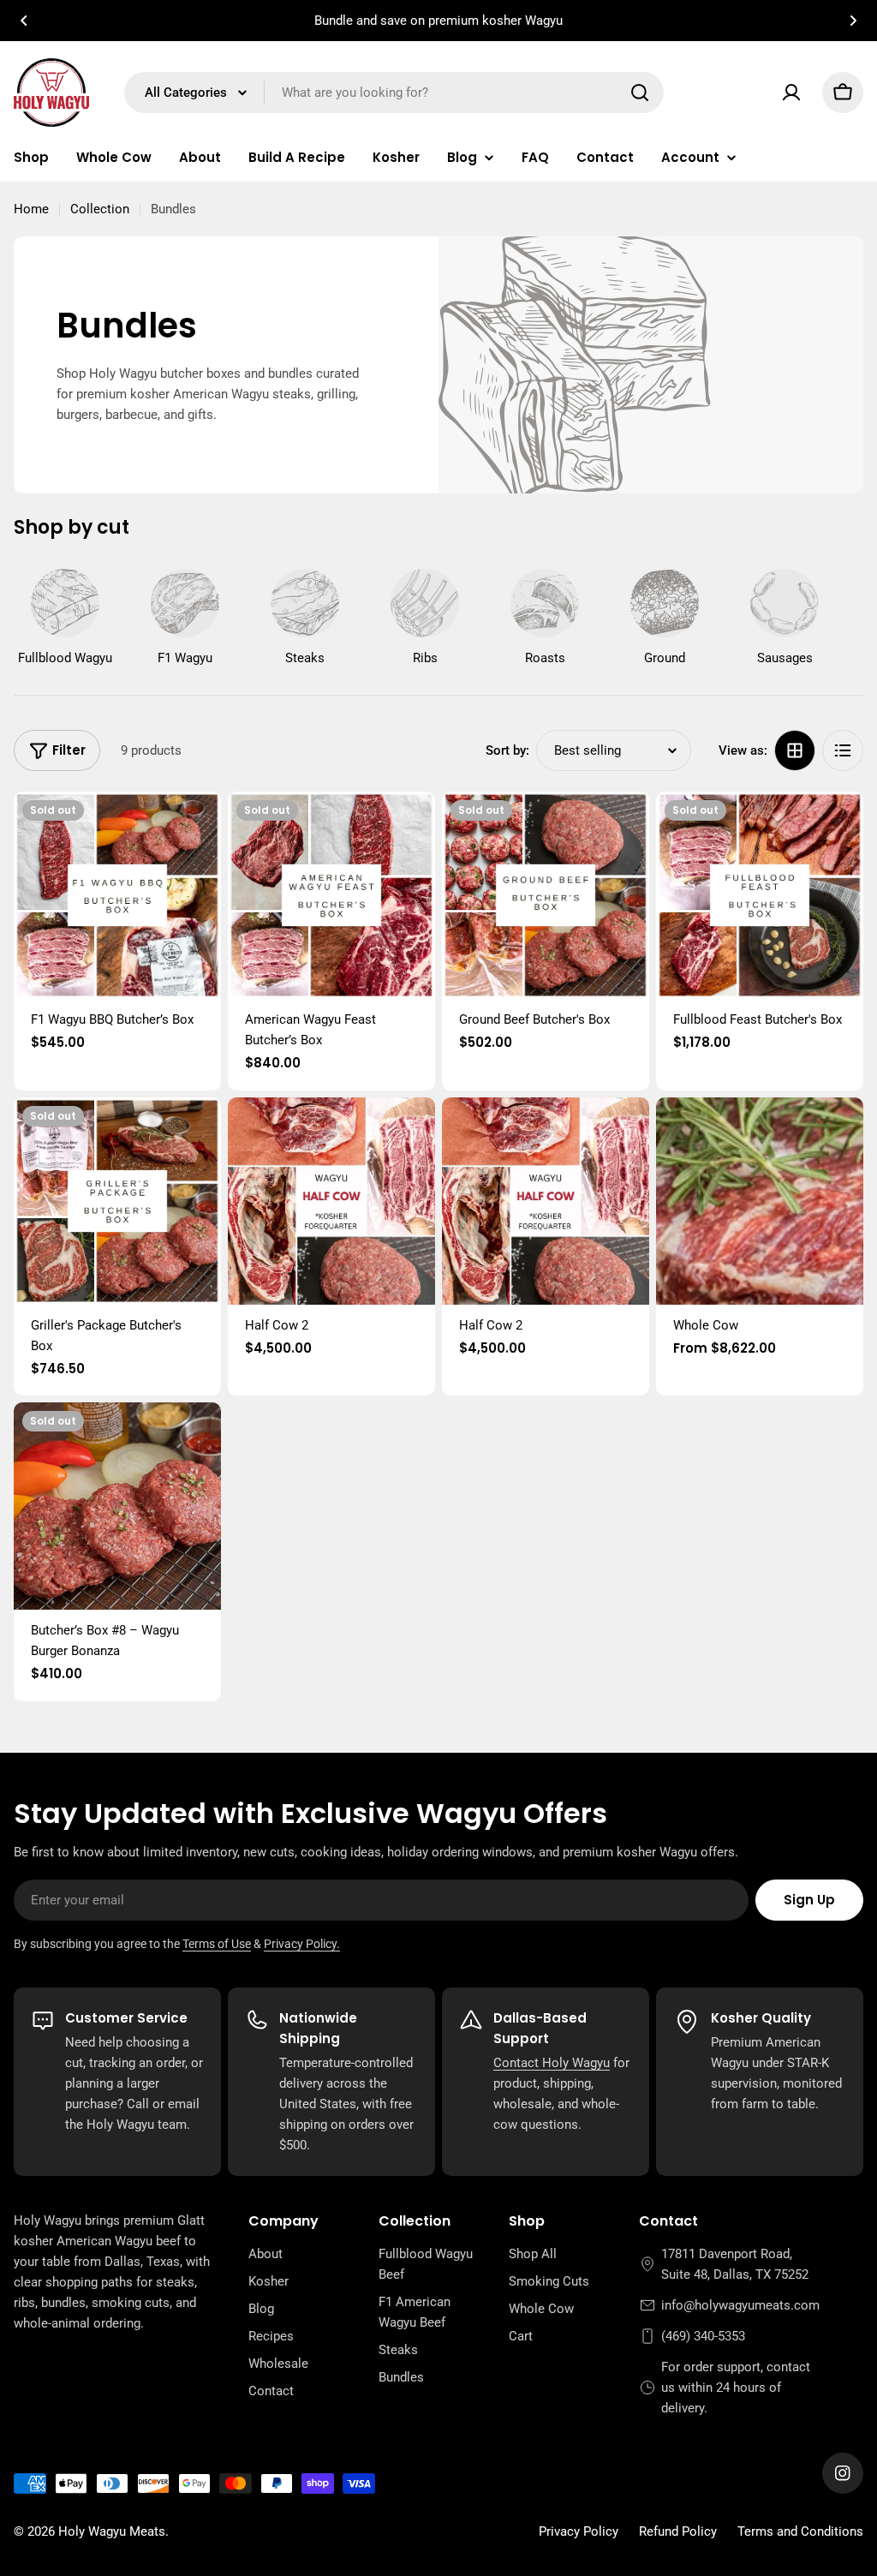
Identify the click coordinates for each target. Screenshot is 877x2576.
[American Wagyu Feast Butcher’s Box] (331, 895)
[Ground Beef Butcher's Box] (546, 895)
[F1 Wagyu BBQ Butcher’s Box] (117, 895)
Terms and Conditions (800, 2531)
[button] (24, 21)
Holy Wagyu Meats (112, 2531)
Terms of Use (217, 1944)
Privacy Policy (579, 2531)
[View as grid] (795, 750)
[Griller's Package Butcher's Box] (117, 1201)
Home (31, 209)
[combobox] (394, 93)
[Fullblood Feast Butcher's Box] (760, 895)
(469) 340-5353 (703, 2336)
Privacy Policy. (302, 1944)
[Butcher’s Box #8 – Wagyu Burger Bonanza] (117, 1506)
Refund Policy (678, 2531)
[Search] (640, 93)
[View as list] (843, 750)
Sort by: (507, 750)
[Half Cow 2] (331, 1201)
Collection (100, 209)
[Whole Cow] (760, 1201)
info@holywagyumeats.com (740, 2305)
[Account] (791, 93)
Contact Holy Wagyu (552, 2063)
